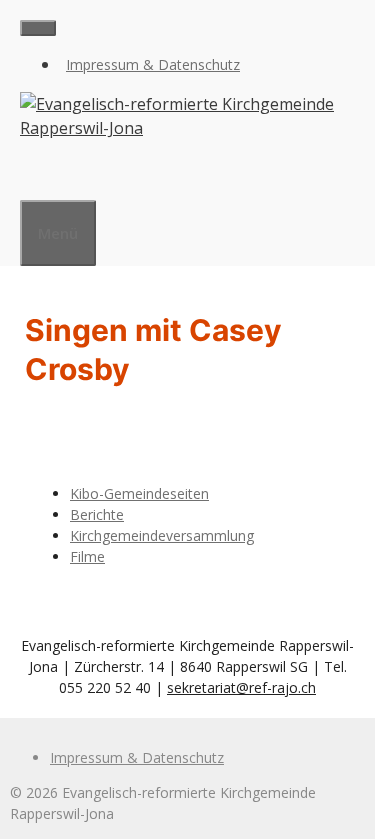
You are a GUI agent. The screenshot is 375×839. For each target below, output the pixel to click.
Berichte (97, 514)
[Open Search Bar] (30, 175)
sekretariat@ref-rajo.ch (241, 687)
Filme (87, 556)
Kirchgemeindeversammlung (162, 535)
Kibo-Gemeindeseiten (139, 493)
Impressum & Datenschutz (153, 64)
